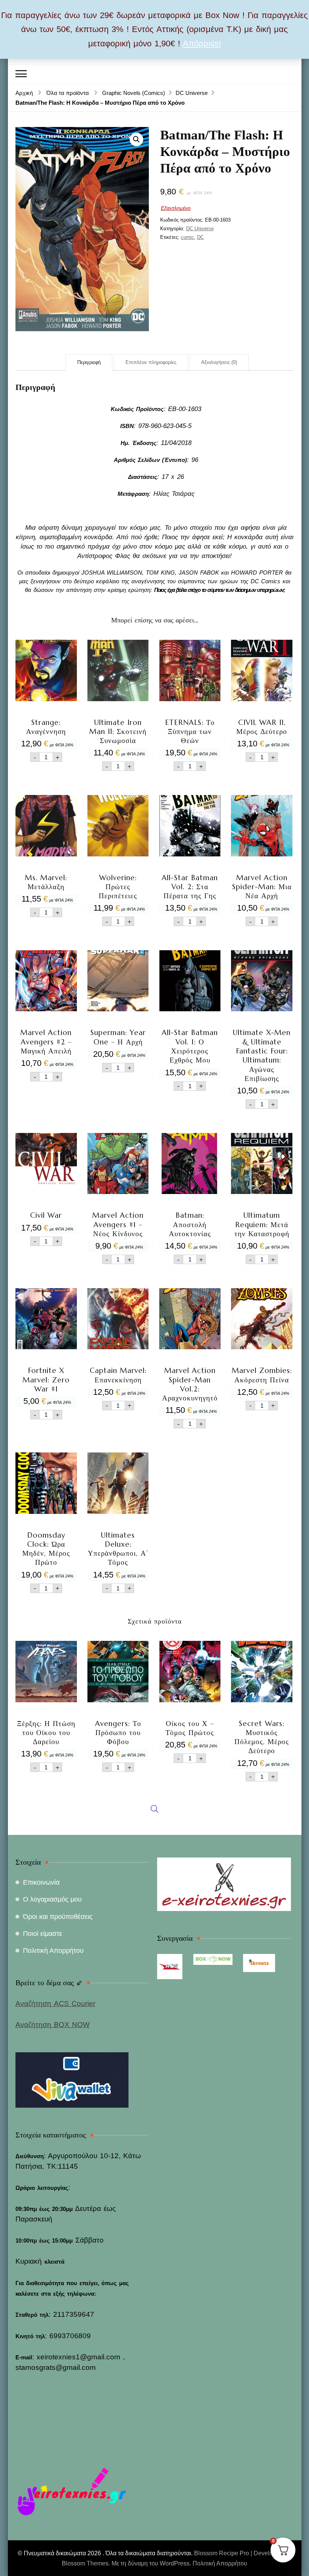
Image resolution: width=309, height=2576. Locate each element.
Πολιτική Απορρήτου (53, 1951)
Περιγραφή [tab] (89, 362)
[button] (136, 139)
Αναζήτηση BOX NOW (53, 2025)
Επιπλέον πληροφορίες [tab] (151, 362)
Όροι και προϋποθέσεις (58, 1917)
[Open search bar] (154, 1741)
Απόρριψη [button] (202, 44)
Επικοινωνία (41, 1882)
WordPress (175, 2563)
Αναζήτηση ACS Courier (55, 2003)
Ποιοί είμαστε (43, 1934)
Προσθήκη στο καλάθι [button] (46, 686)
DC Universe (200, 229)
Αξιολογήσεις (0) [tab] (219, 362)
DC (200, 237)
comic (187, 237)
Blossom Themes (85, 2563)
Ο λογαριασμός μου (52, 1899)
